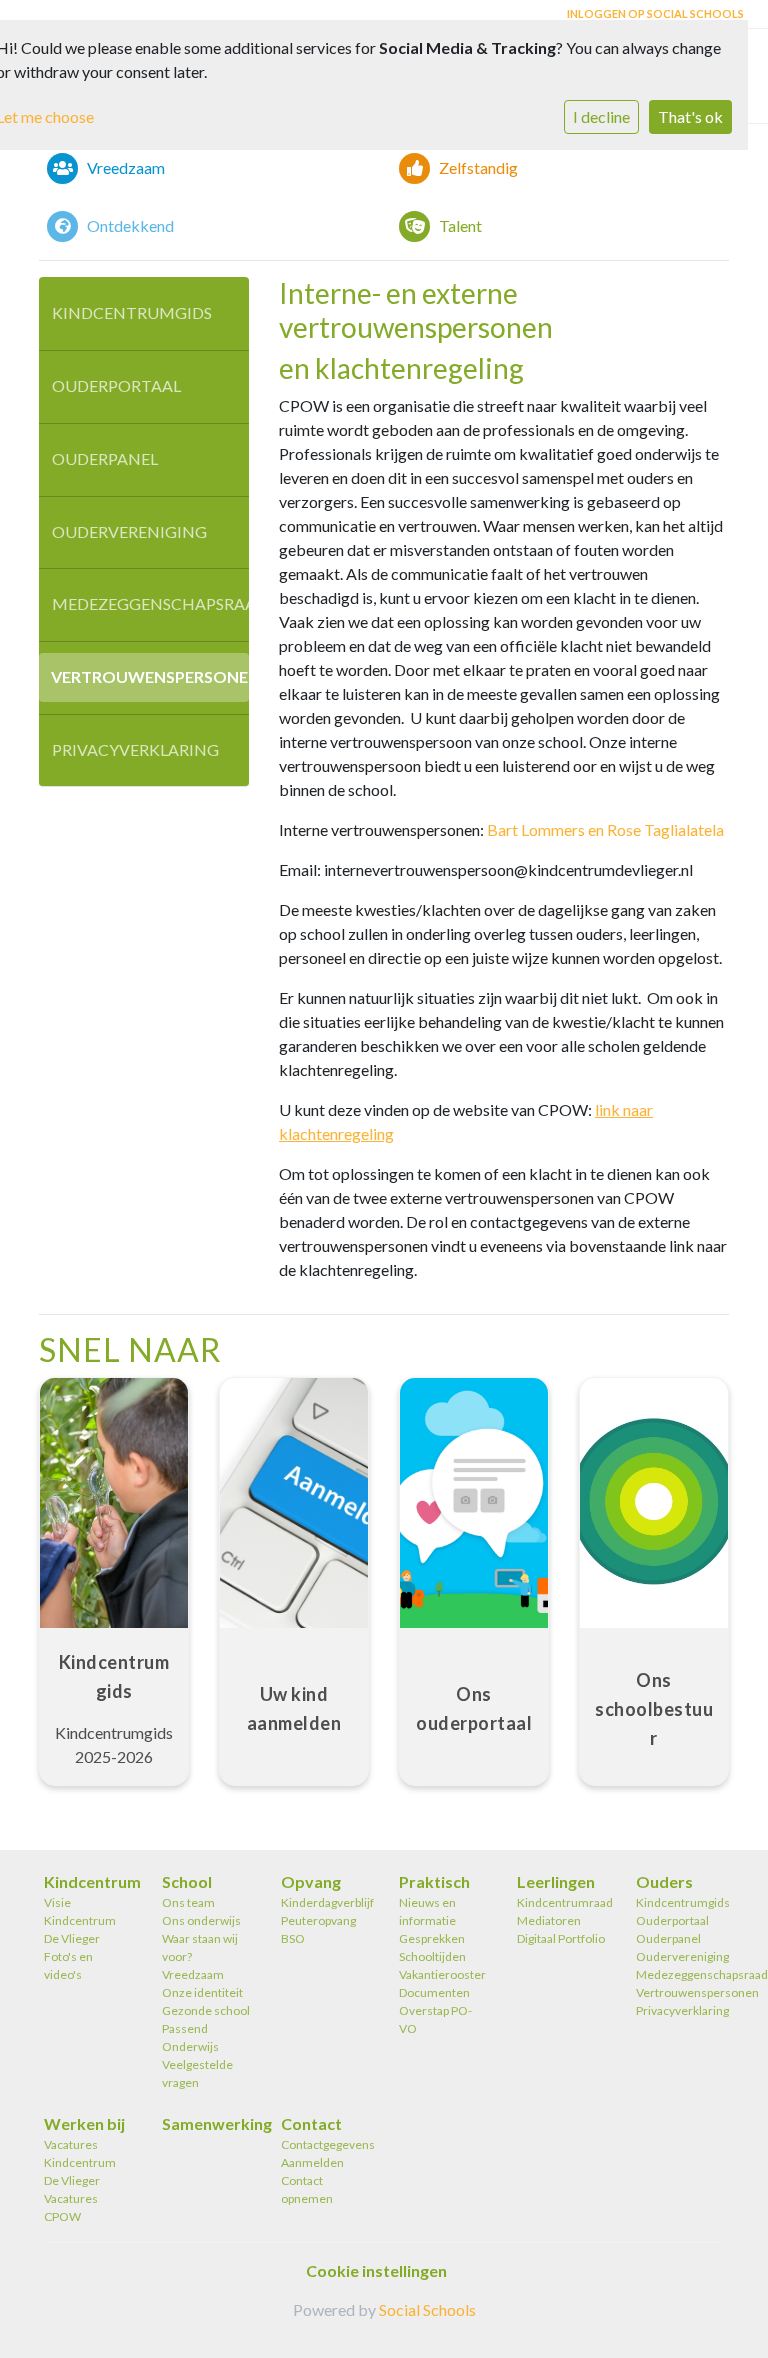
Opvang (311, 1881)
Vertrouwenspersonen (150, 676)
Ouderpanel (105, 458)
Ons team (188, 1902)
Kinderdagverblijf (325, 1902)
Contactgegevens (325, 2144)
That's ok (690, 116)
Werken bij (84, 2123)
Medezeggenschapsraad (150, 603)
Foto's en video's (68, 1965)
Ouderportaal (116, 385)
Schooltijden (432, 1956)
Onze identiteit (202, 1992)
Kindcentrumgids (132, 312)
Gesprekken (432, 1938)
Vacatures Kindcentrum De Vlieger (80, 2162)
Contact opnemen (307, 2189)
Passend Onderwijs (190, 2037)
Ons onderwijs (201, 1920)
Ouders (664, 1881)
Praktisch (434, 1881)
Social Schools (427, 2309)
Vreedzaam (193, 1974)
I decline (601, 116)
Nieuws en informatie (427, 1911)
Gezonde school (206, 2010)
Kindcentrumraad (561, 1902)
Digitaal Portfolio (561, 1938)
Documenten (434, 1992)
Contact (311, 2123)
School (187, 1881)
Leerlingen (556, 1881)
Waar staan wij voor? (200, 1947)
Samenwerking (206, 2123)
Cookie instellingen (376, 2270)
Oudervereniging (129, 531)
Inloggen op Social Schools (655, 13)
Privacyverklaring (135, 749)
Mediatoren (549, 1920)
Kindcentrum (88, 1881)
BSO (293, 1938)
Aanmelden (312, 2162)
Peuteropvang (318, 1920)
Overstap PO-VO (435, 2019)
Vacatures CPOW (71, 2207)
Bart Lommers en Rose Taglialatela (605, 829)
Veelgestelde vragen (197, 2073)
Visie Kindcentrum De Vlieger (80, 1920)
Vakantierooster (442, 1974)
